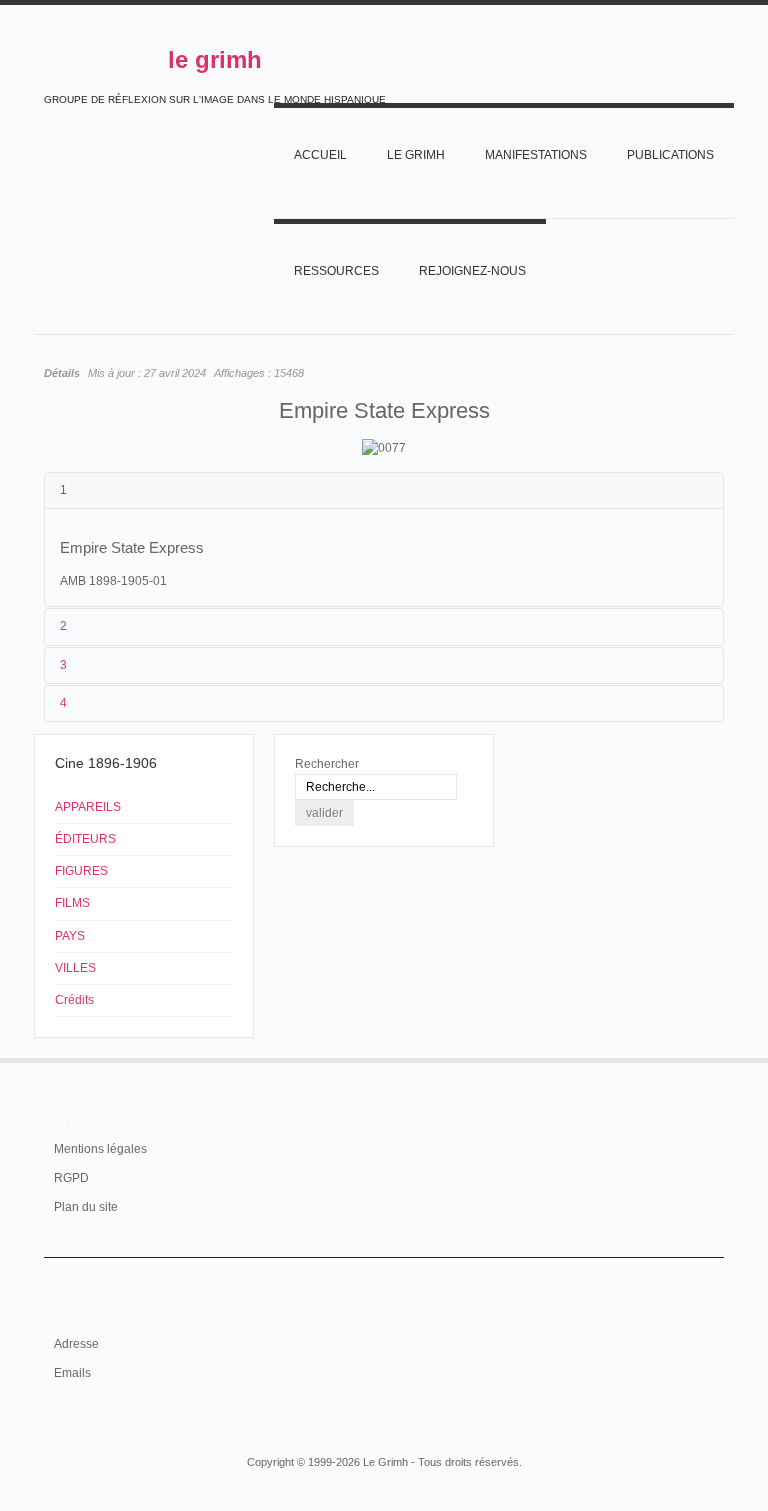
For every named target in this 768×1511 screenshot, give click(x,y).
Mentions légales (100, 1149)
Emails (72, 1373)
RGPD (71, 1178)
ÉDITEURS (85, 839)
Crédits (74, 1000)
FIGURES (81, 871)
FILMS (72, 903)
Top (712, 1058)
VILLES (75, 968)
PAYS (70, 936)
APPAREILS (88, 807)
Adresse (76, 1344)
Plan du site (86, 1207)
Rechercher (327, 764)
